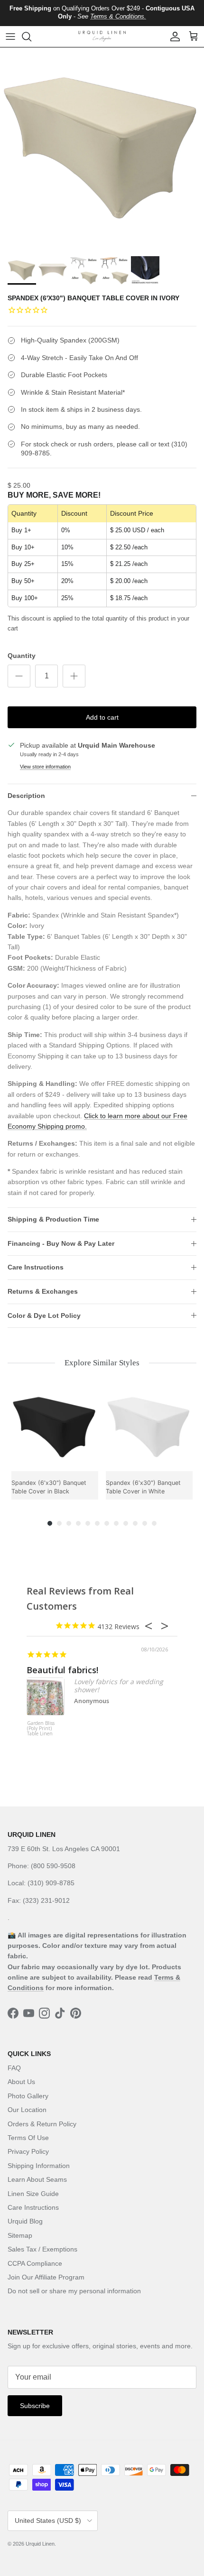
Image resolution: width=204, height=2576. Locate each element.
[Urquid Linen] (102, 36)
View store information (45, 767)
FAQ (14, 2068)
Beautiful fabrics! (62, 1670)
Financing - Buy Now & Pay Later (61, 1243)
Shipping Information (39, 2166)
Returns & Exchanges (43, 1291)
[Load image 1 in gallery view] (102, 149)
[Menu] (10, 37)
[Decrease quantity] (19, 676)
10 (135, 1523)
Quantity (22, 656)
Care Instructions (36, 1267)
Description (26, 796)
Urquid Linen (40, 2544)
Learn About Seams (37, 2179)
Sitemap (20, 2235)
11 (145, 1523)
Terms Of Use (28, 2138)
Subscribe (35, 2406)
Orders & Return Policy (42, 2124)
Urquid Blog (25, 2221)
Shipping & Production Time (53, 1219)
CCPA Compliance (35, 2263)
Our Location (27, 2110)
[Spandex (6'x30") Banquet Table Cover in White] (149, 1428)
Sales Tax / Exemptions (42, 2249)
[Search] (31, 37)
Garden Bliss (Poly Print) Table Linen (41, 1729)
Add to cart (102, 717)
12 (154, 1523)
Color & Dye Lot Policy (44, 1316)
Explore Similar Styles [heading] (102, 1363)
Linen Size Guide (33, 2194)
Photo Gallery (28, 2096)
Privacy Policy (28, 2151)
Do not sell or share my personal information (74, 2291)
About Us (21, 2082)
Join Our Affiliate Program (46, 2277)
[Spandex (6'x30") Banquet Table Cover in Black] (55, 1428)
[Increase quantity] (74, 676)
